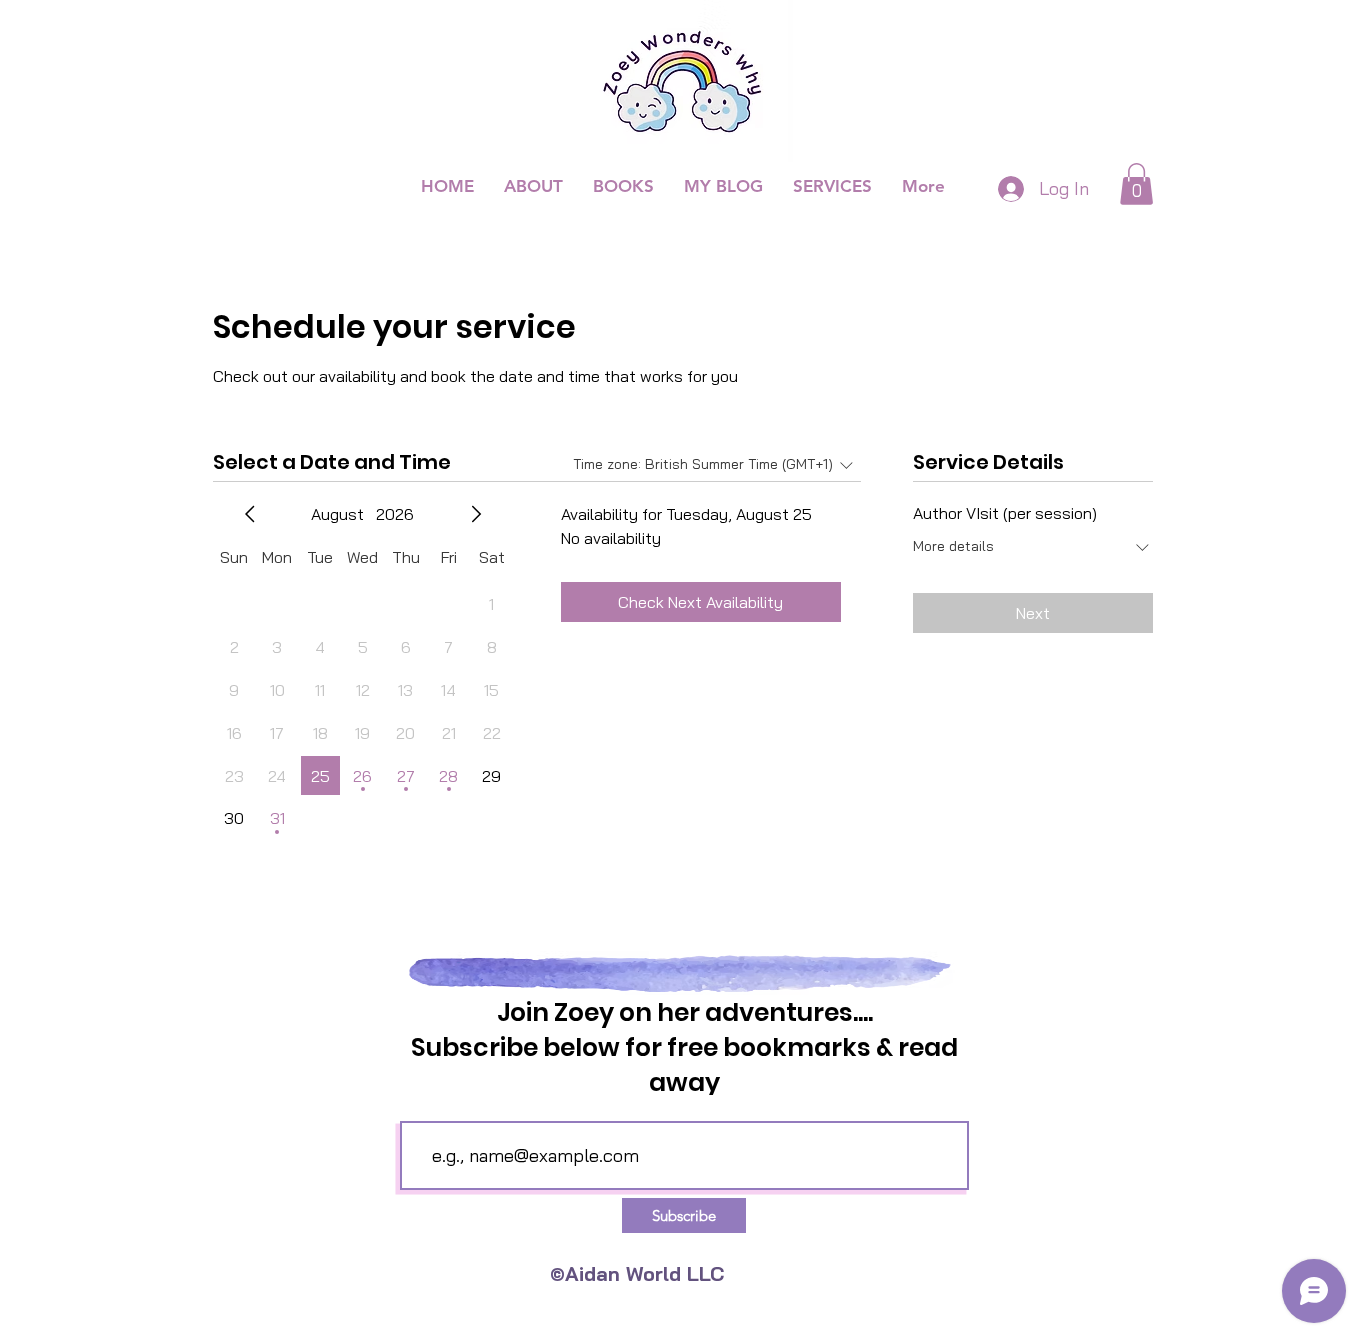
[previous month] (250, 514)
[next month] (476, 514)
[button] (1136, 184)
